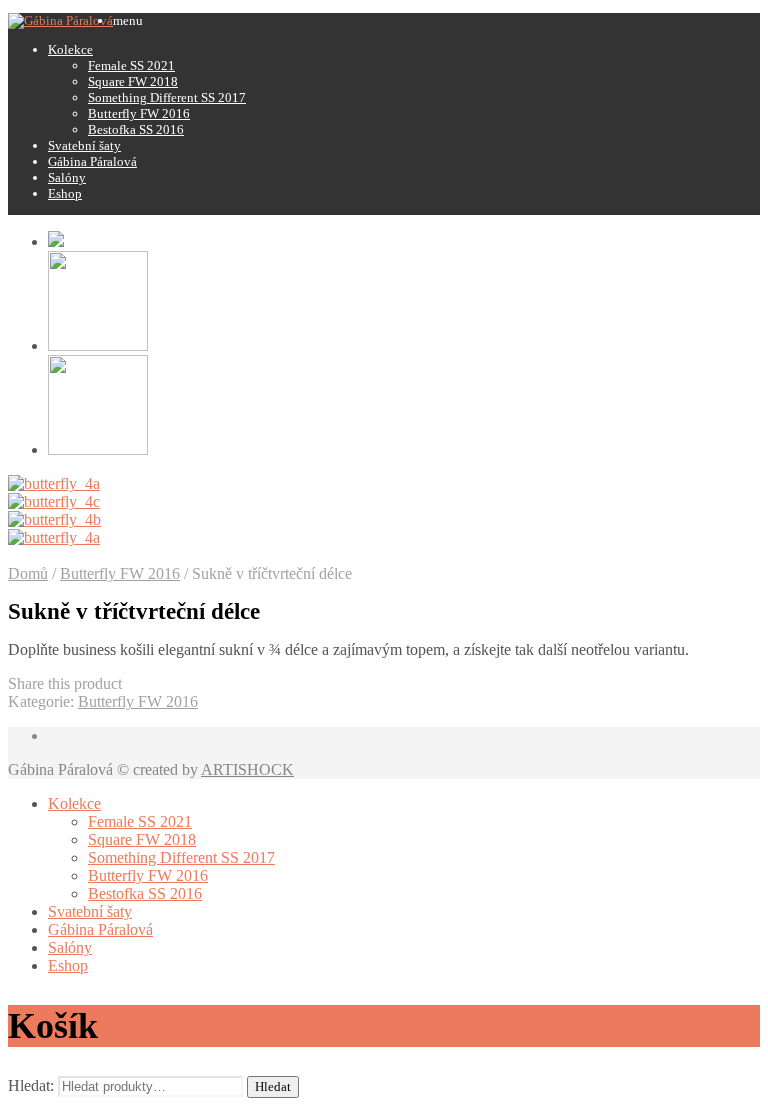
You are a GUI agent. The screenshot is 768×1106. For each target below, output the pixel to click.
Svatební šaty (84, 145)
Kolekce (70, 49)
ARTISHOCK (247, 769)
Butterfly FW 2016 (139, 113)
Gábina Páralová (92, 161)
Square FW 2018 (133, 81)
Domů (28, 573)
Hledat (273, 1086)
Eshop (65, 193)
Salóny (67, 177)
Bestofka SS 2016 (136, 129)
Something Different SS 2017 (167, 97)
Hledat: (31, 1085)
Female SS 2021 (131, 65)
